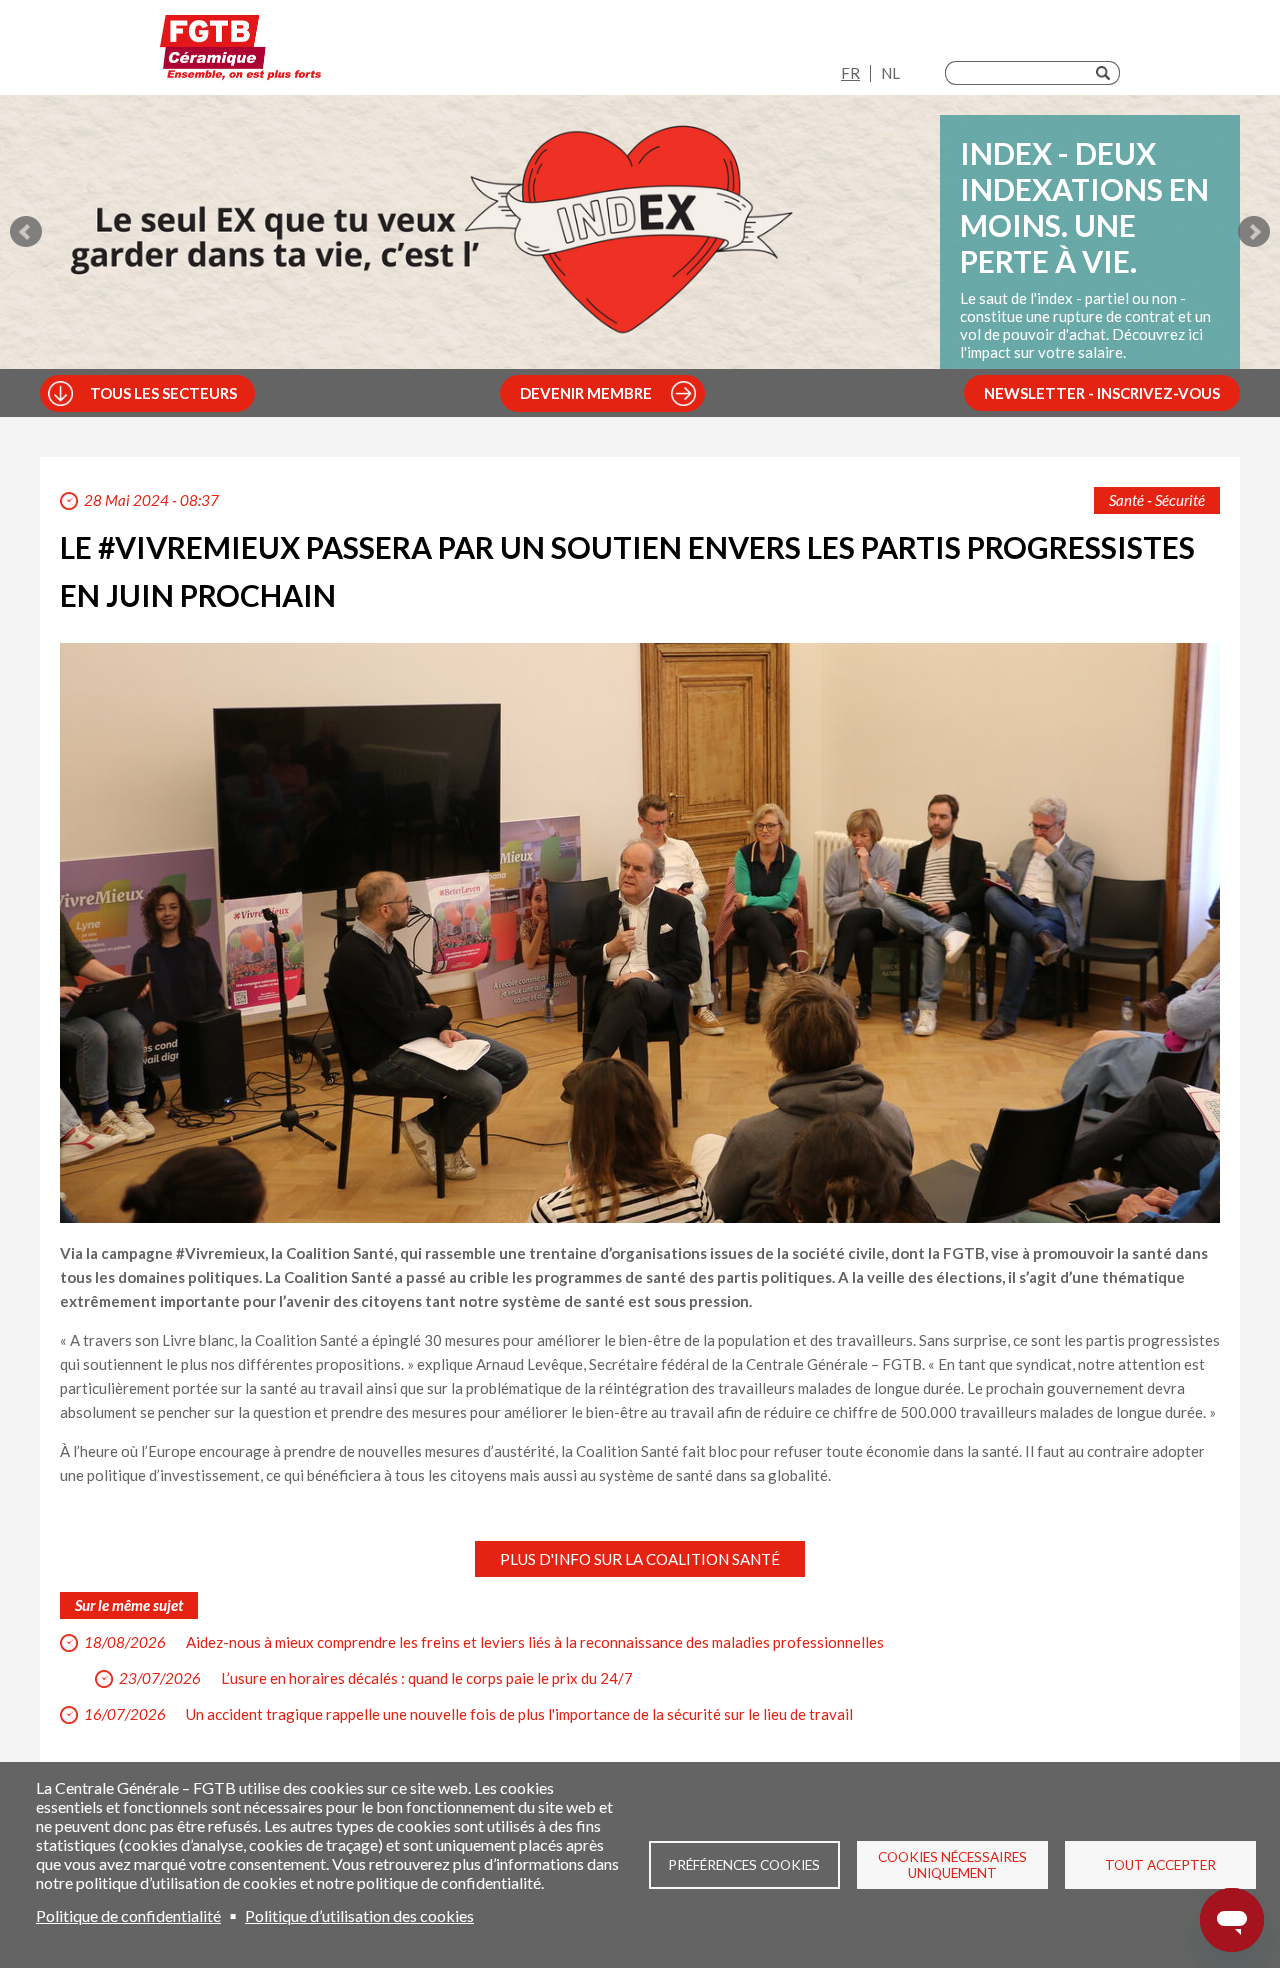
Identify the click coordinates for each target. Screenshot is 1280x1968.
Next (1254, 232)
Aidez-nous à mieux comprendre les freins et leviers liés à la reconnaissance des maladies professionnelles (535, 1642)
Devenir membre (586, 393)
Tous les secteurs (163, 393)
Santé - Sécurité (1157, 500)
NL (890, 73)
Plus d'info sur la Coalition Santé (640, 1559)
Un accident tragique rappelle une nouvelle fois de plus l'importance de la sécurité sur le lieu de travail (519, 1714)
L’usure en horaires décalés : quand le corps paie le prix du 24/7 (427, 1678)
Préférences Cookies (744, 1865)
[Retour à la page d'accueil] (240, 52)
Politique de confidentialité (128, 1915)
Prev (26, 232)
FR (850, 73)
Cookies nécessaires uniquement (952, 1865)
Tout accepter (1160, 1865)
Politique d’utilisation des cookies (359, 1915)
